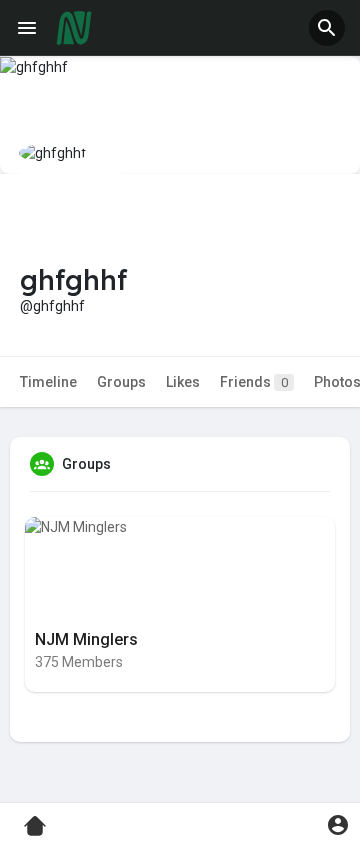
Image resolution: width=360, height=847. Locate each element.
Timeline (48, 382)
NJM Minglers (86, 639)
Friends (254, 382)
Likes (183, 382)
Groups (121, 382)
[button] (327, 28)
